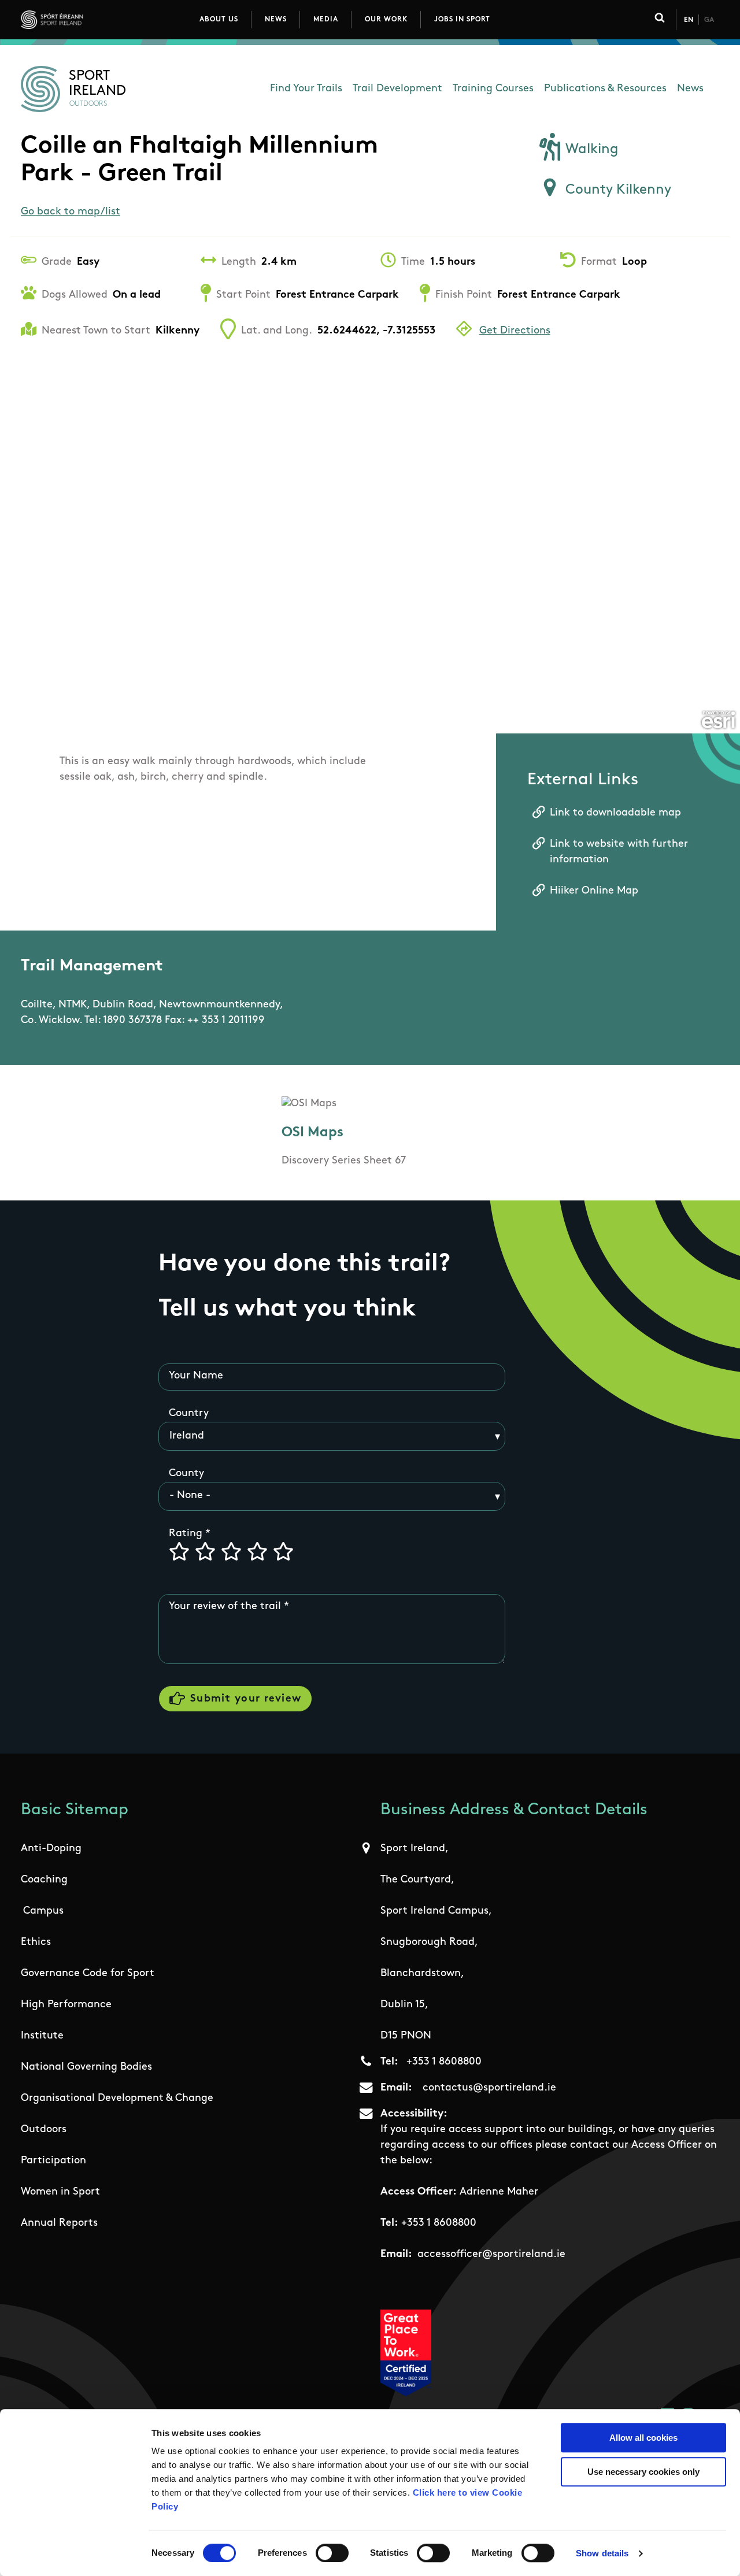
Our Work (386, 20)
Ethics (36, 1943)
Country (189, 1414)
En (689, 20)
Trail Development (397, 89)
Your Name (196, 1376)
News (276, 20)
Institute (42, 2036)
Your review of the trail (225, 1607)
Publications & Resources (605, 89)
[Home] (103, 20)
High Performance (66, 2005)
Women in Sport (60, 2192)
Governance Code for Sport (88, 1974)
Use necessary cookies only (643, 2472)
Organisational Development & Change (117, 2099)
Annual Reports (59, 2223)
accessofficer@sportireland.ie (491, 2255)
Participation (53, 2161)
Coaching (44, 1880)
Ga (709, 20)
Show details (602, 2553)
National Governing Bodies (86, 2067)
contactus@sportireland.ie (489, 2088)
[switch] (332, 2553)
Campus (43, 1911)
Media (326, 20)
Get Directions (515, 331)
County (186, 1474)
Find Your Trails (306, 89)
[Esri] (718, 720)
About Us (219, 20)
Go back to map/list (71, 212)
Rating (186, 1534)
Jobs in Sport (462, 20)
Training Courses (493, 89)
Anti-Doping (51, 1849)
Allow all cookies (643, 2438)
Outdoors (44, 2130)
